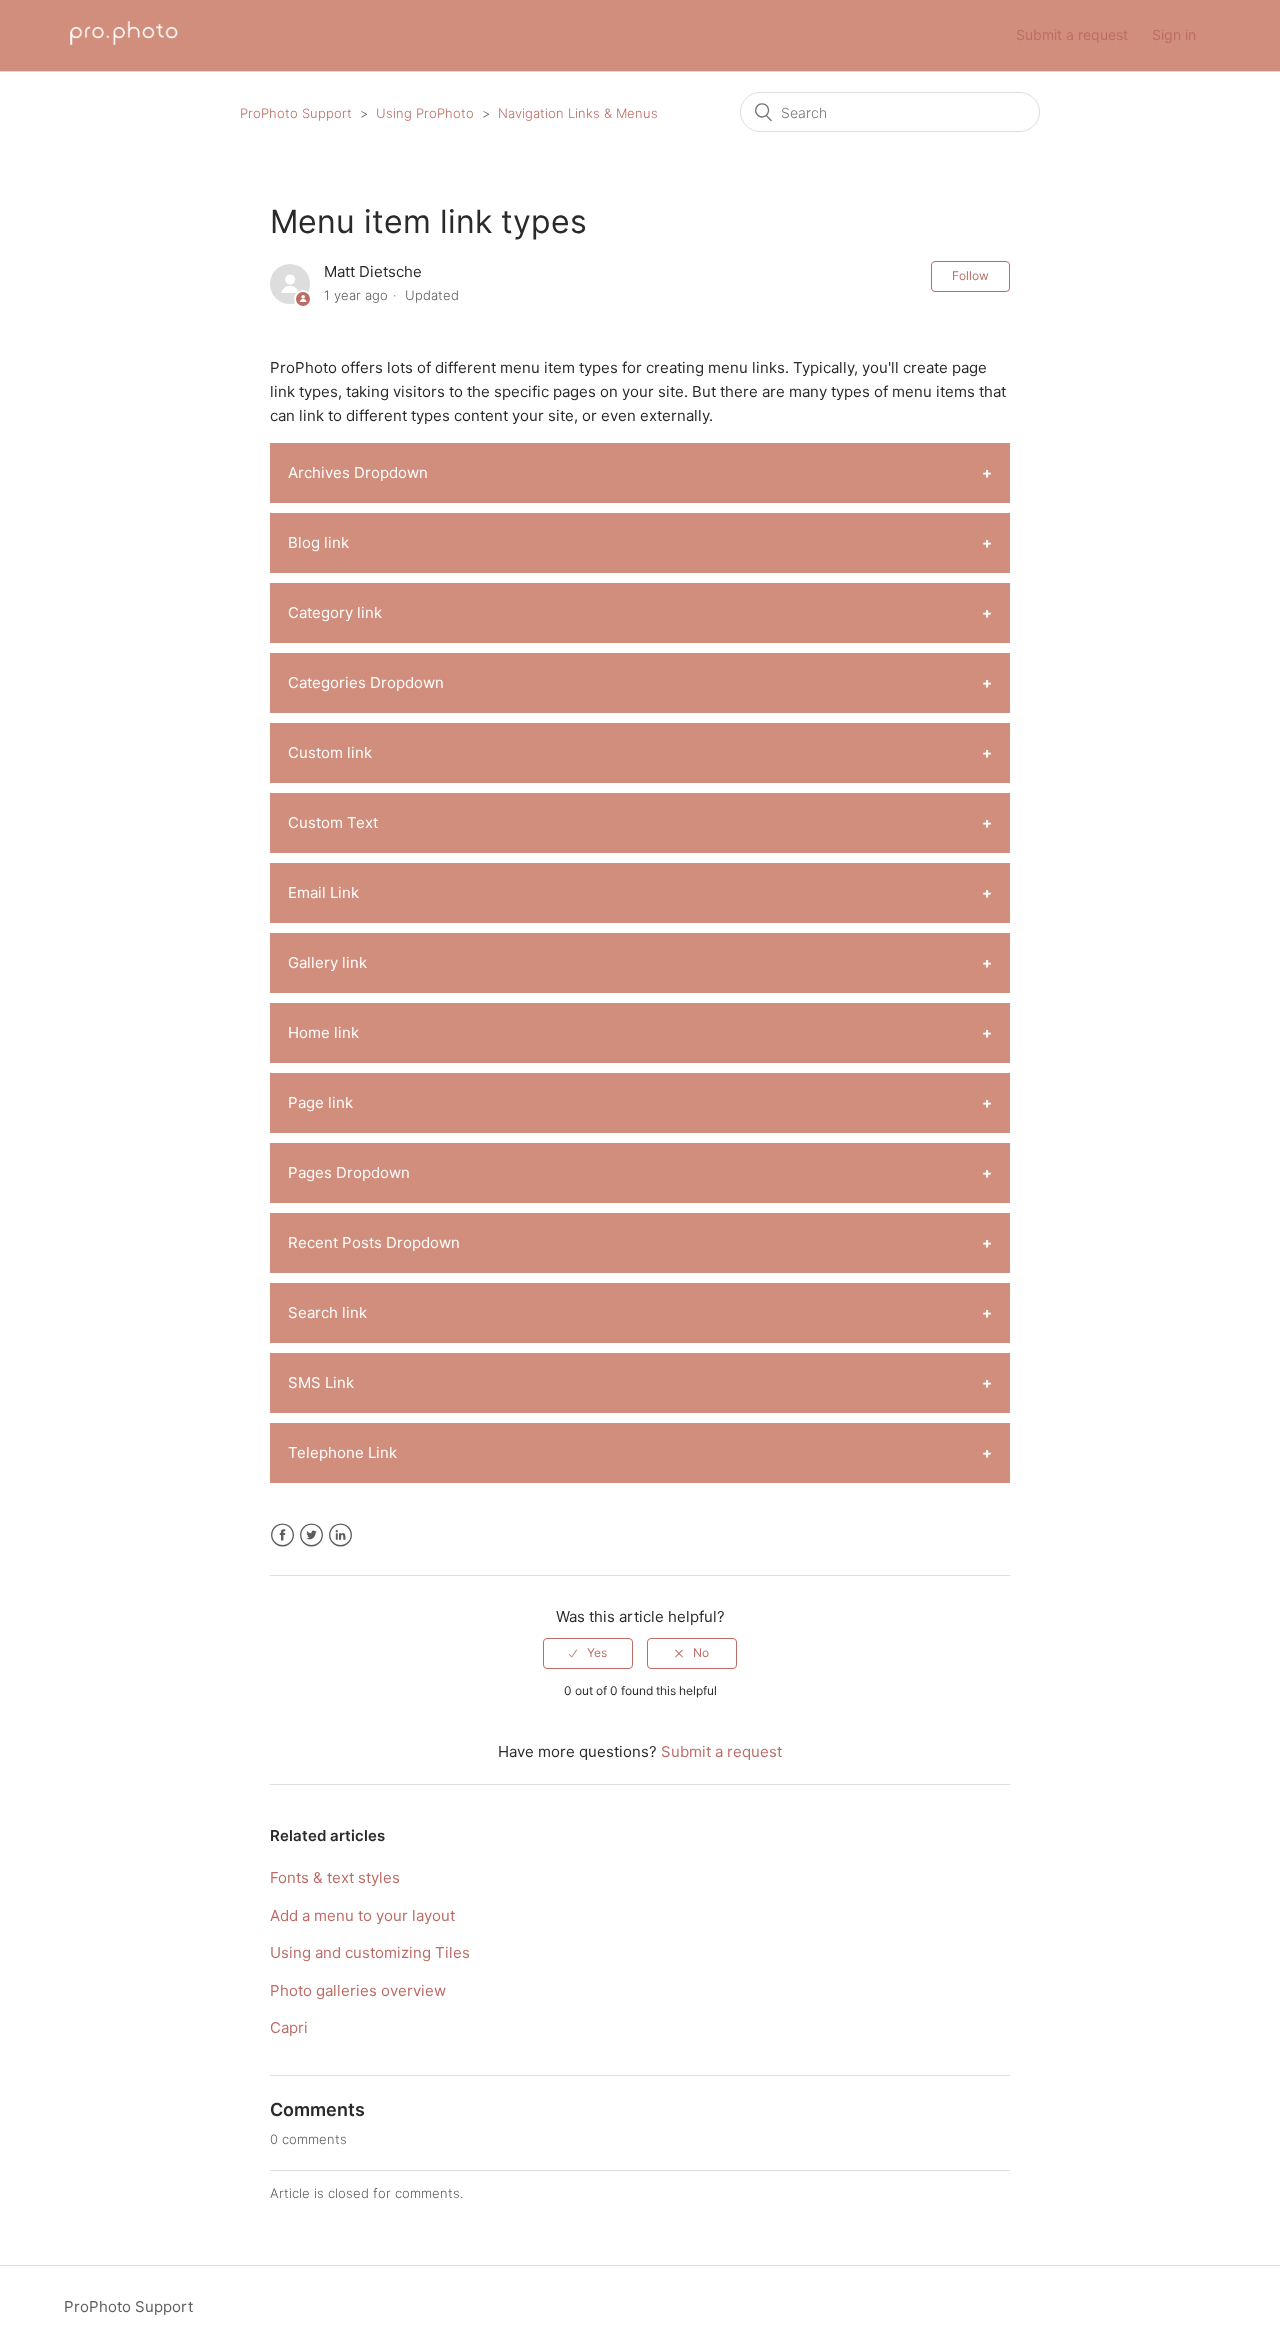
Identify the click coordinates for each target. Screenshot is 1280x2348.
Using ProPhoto (425, 113)
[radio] (588, 1653)
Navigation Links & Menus (578, 113)
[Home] (124, 45)
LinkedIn (340, 1535)
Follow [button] (970, 275)
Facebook (282, 1535)
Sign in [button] (1174, 34)
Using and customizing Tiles (370, 1952)
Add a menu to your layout (362, 1915)
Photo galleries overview (358, 1990)
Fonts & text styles (335, 1877)
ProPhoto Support (296, 113)
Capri (289, 2027)
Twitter (311, 1535)
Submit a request (1072, 34)
